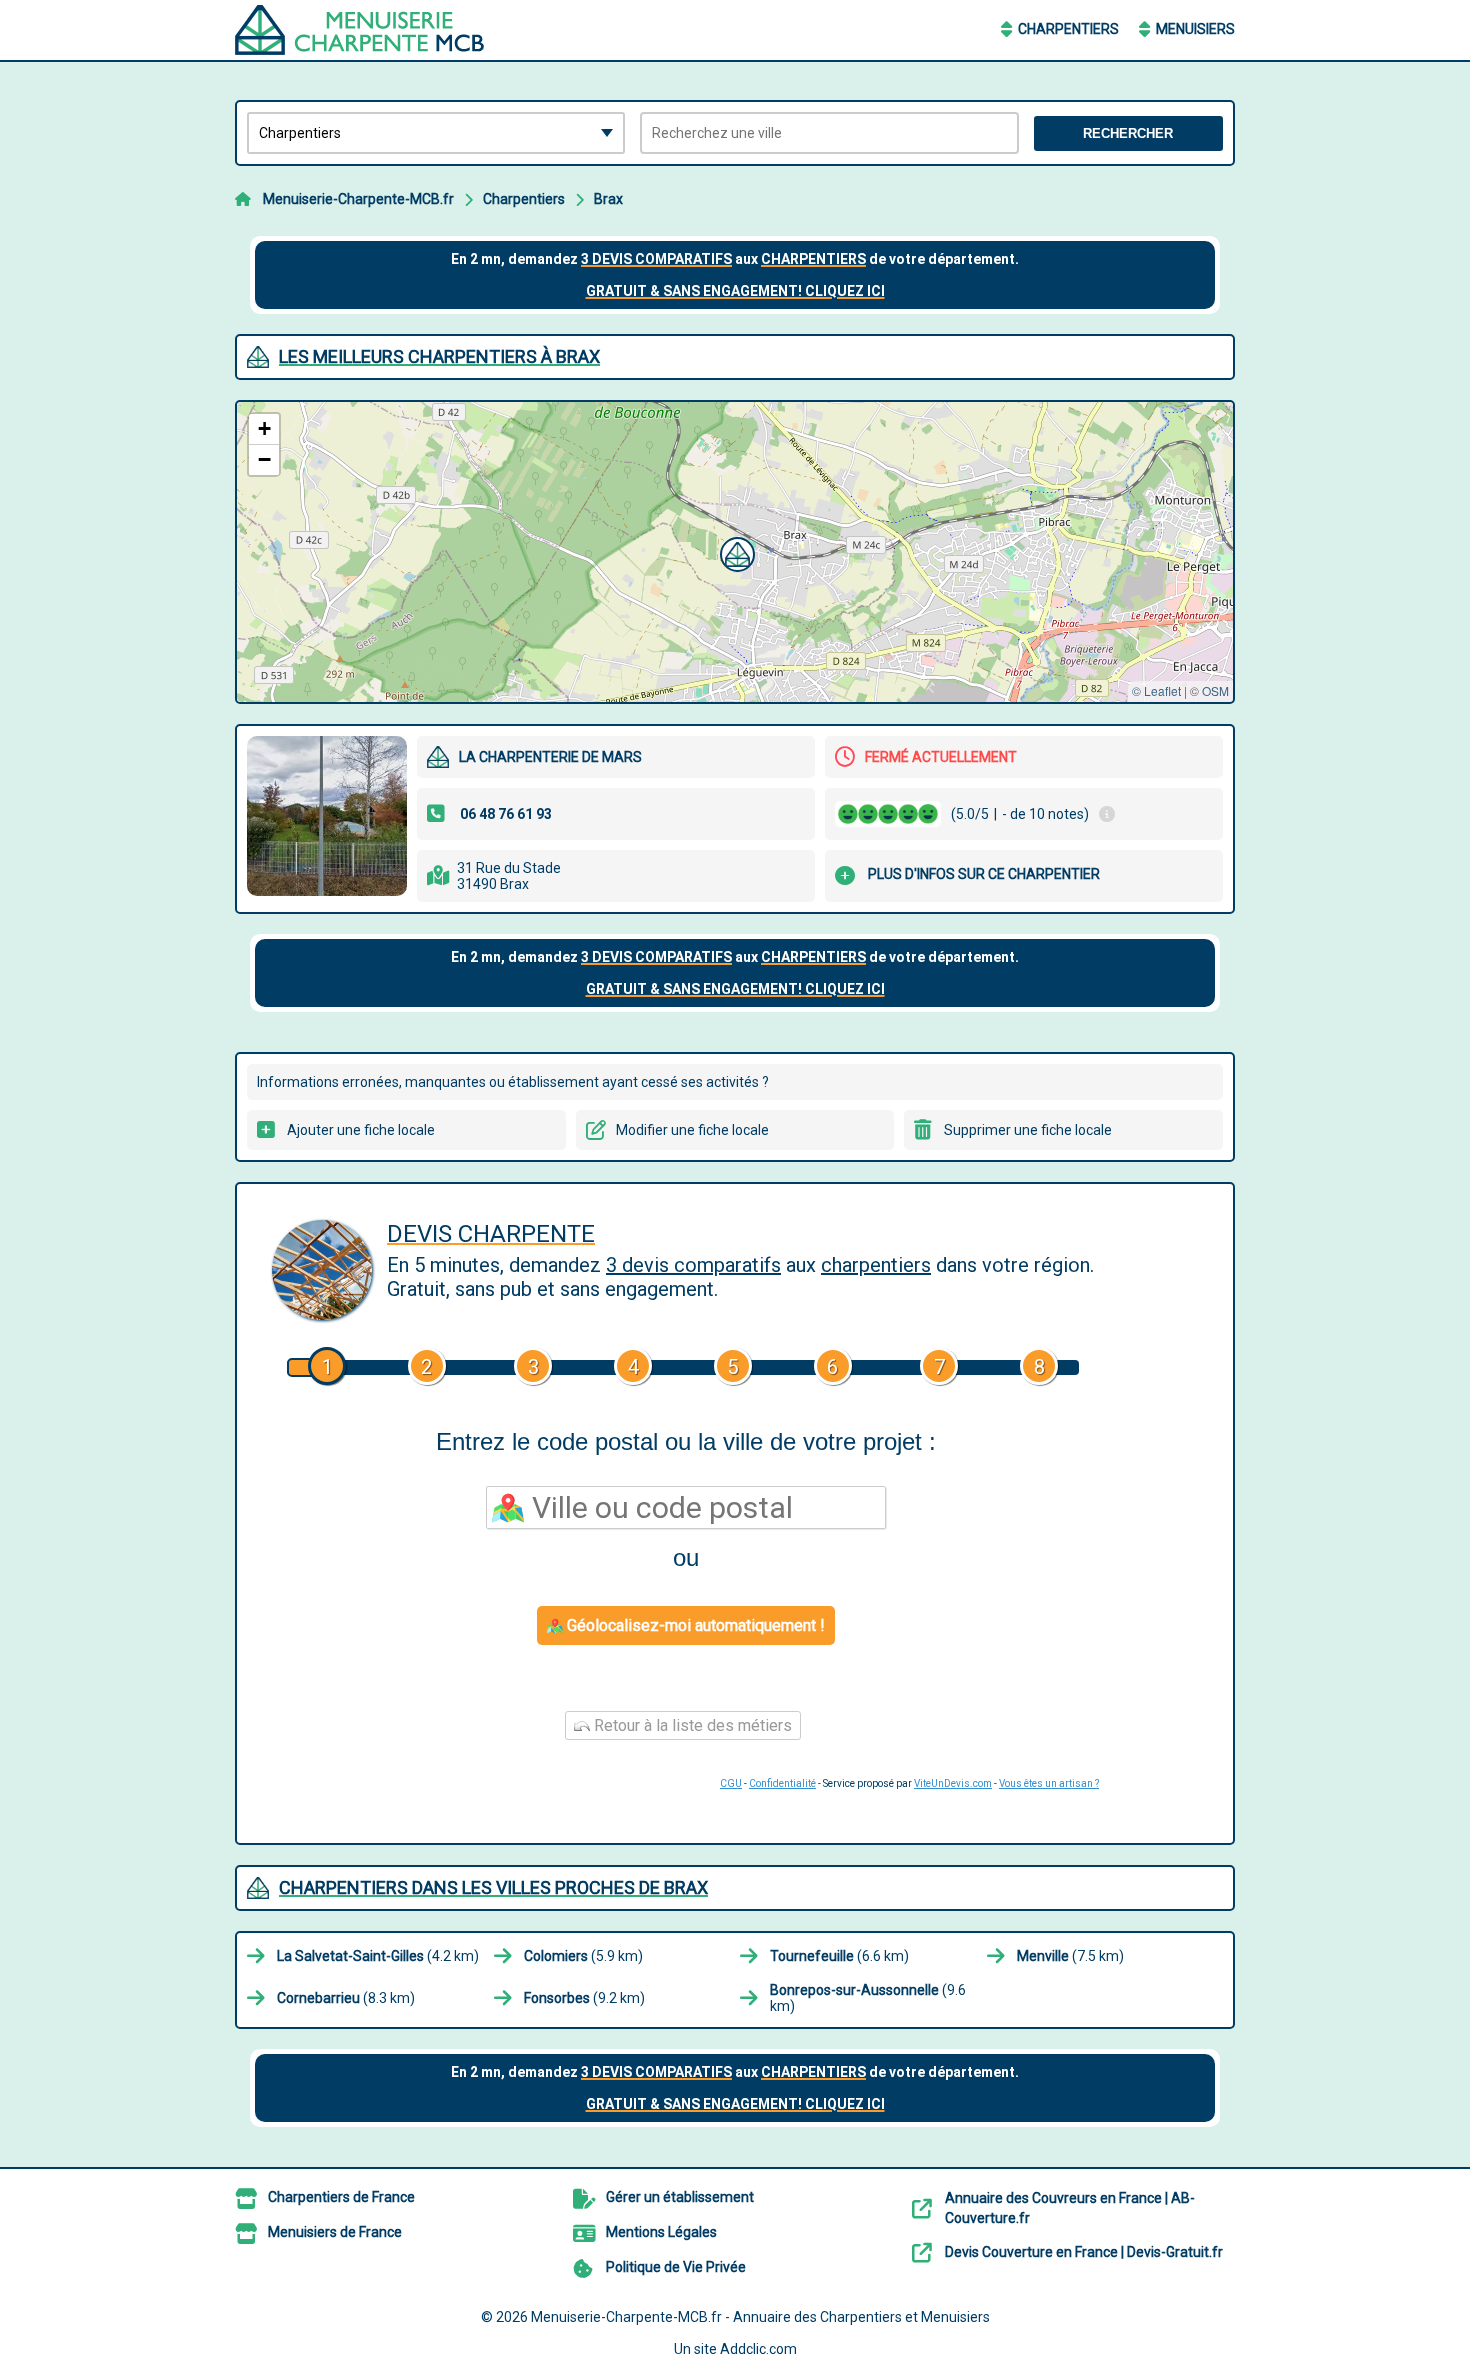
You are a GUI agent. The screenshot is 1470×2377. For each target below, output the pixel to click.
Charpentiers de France (341, 2197)
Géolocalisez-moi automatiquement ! (694, 1625)
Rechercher (1128, 133)
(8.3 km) (346, 1998)
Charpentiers (1068, 29)
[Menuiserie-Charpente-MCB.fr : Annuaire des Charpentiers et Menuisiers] (360, 30)
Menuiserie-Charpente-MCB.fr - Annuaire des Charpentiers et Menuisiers (760, 2317)
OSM (1215, 690)
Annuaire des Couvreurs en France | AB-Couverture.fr (1070, 2208)
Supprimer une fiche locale (1028, 1130)
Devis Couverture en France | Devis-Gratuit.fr (1084, 2252)
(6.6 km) (839, 1956)
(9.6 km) (868, 1998)
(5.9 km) (583, 1956)
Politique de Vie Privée (676, 2267)
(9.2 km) (584, 1998)
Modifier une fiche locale (692, 1130)
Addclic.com (758, 2349)
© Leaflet (1156, 690)
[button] (735, 552)
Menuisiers (1195, 29)
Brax (608, 199)
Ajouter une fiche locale (361, 1130)
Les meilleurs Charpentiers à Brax (439, 356)
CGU (731, 1783)
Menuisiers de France (335, 2232)
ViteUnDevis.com (953, 1783)
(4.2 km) (378, 1956)
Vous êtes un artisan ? (1049, 1783)
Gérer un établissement (680, 2197)
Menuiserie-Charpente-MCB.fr (358, 199)
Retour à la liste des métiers (691, 1725)
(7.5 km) (1070, 1956)
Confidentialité (782, 1783)
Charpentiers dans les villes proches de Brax (493, 1887)
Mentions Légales (661, 2232)
